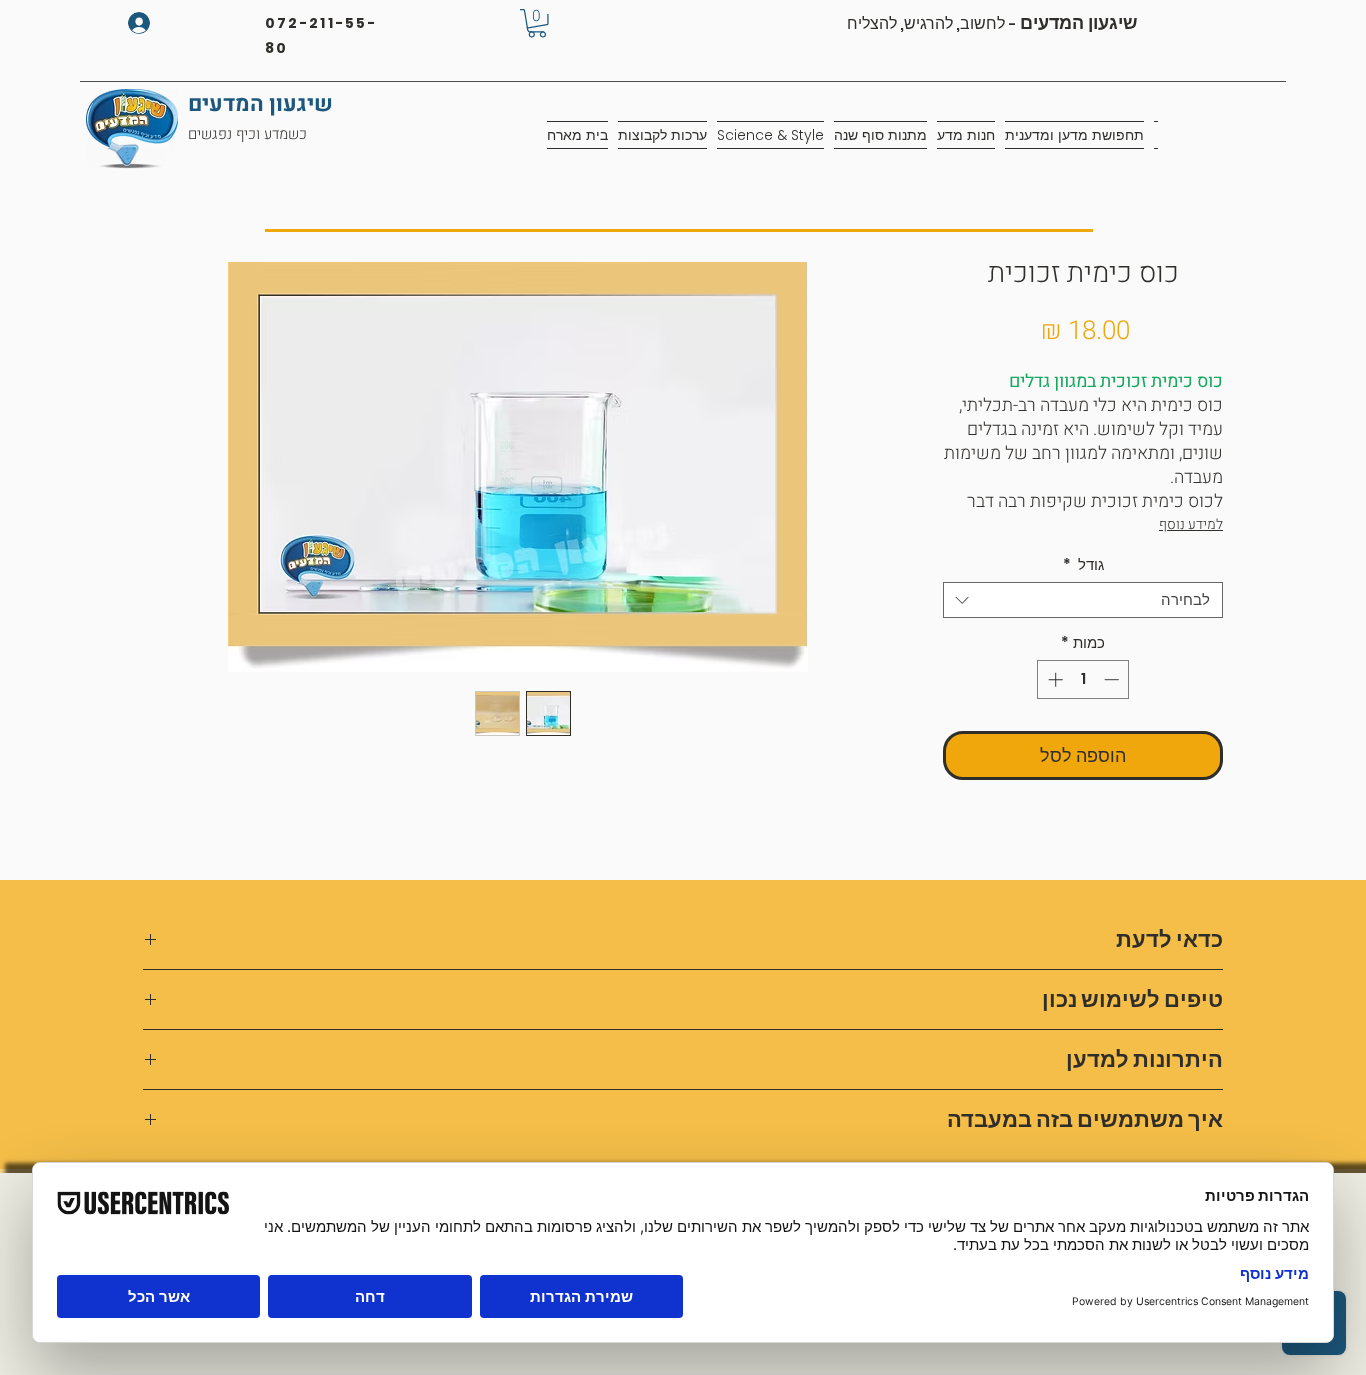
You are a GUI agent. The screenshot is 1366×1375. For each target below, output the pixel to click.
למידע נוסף (1191, 524)
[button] (537, 23)
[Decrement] (1113, 679)
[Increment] (1053, 679)
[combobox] (1083, 600)
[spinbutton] (1083, 679)
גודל (1083, 565)
